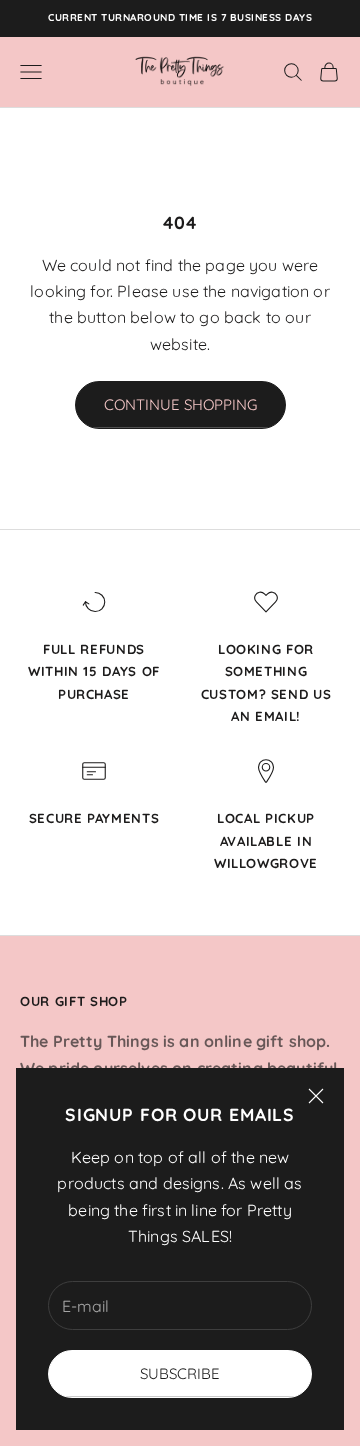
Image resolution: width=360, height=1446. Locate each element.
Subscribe (180, 1373)
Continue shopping (180, 404)
